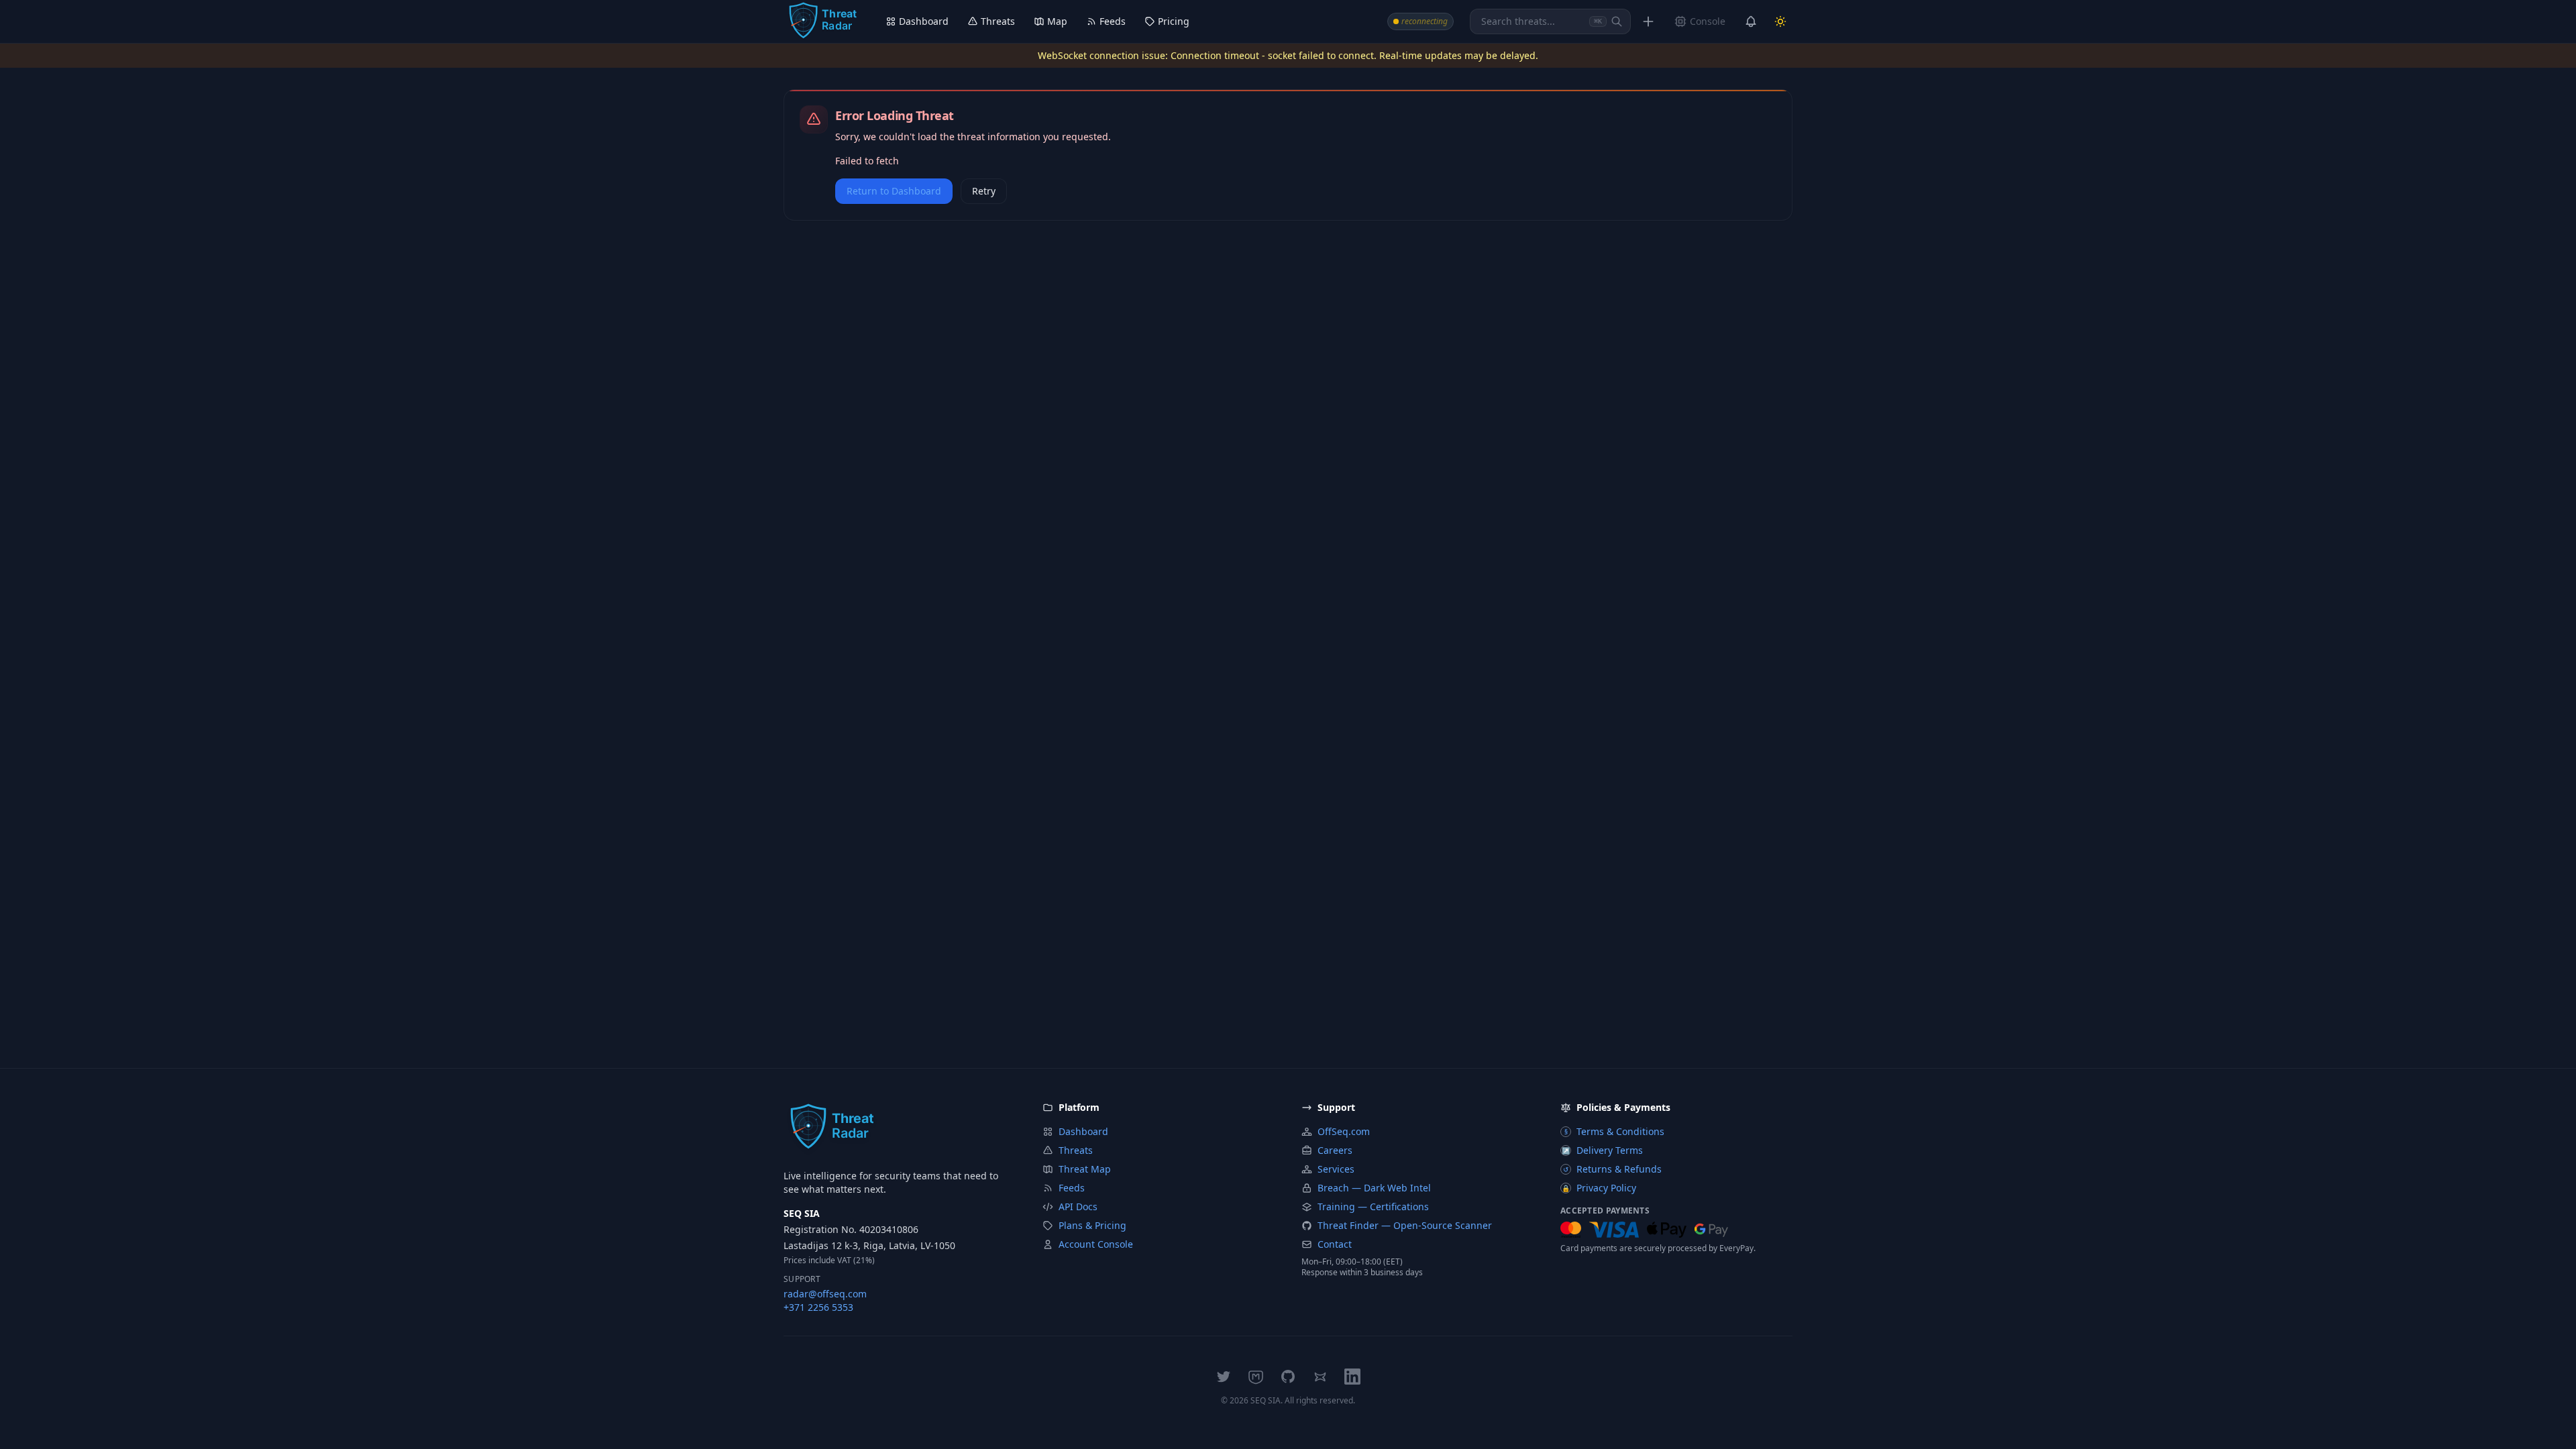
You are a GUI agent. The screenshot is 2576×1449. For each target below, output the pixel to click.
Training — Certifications (1373, 1206)
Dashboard (924, 21)
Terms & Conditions (1615, 1131)
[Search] (1617, 21)
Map (1057, 21)
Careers (1335, 1150)
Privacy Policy (1599, 1188)
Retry (984, 191)
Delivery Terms (1602, 1150)
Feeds (1113, 21)
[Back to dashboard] (822, 21)
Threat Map (1085, 1169)
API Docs (1078, 1206)
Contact (1335, 1244)
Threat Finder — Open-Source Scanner (1405, 1225)
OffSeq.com (1344, 1131)
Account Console (1096, 1244)
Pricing (1174, 21)
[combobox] (1550, 21)
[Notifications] (1751, 21)
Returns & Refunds (1612, 1169)
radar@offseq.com (825, 1294)
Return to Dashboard (894, 191)
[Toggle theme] (1780, 21)
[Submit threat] (1648, 21)
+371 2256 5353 (818, 1307)
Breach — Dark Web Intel (1374, 1188)
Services (1336, 1169)
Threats (998, 21)
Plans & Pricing (1092, 1225)
